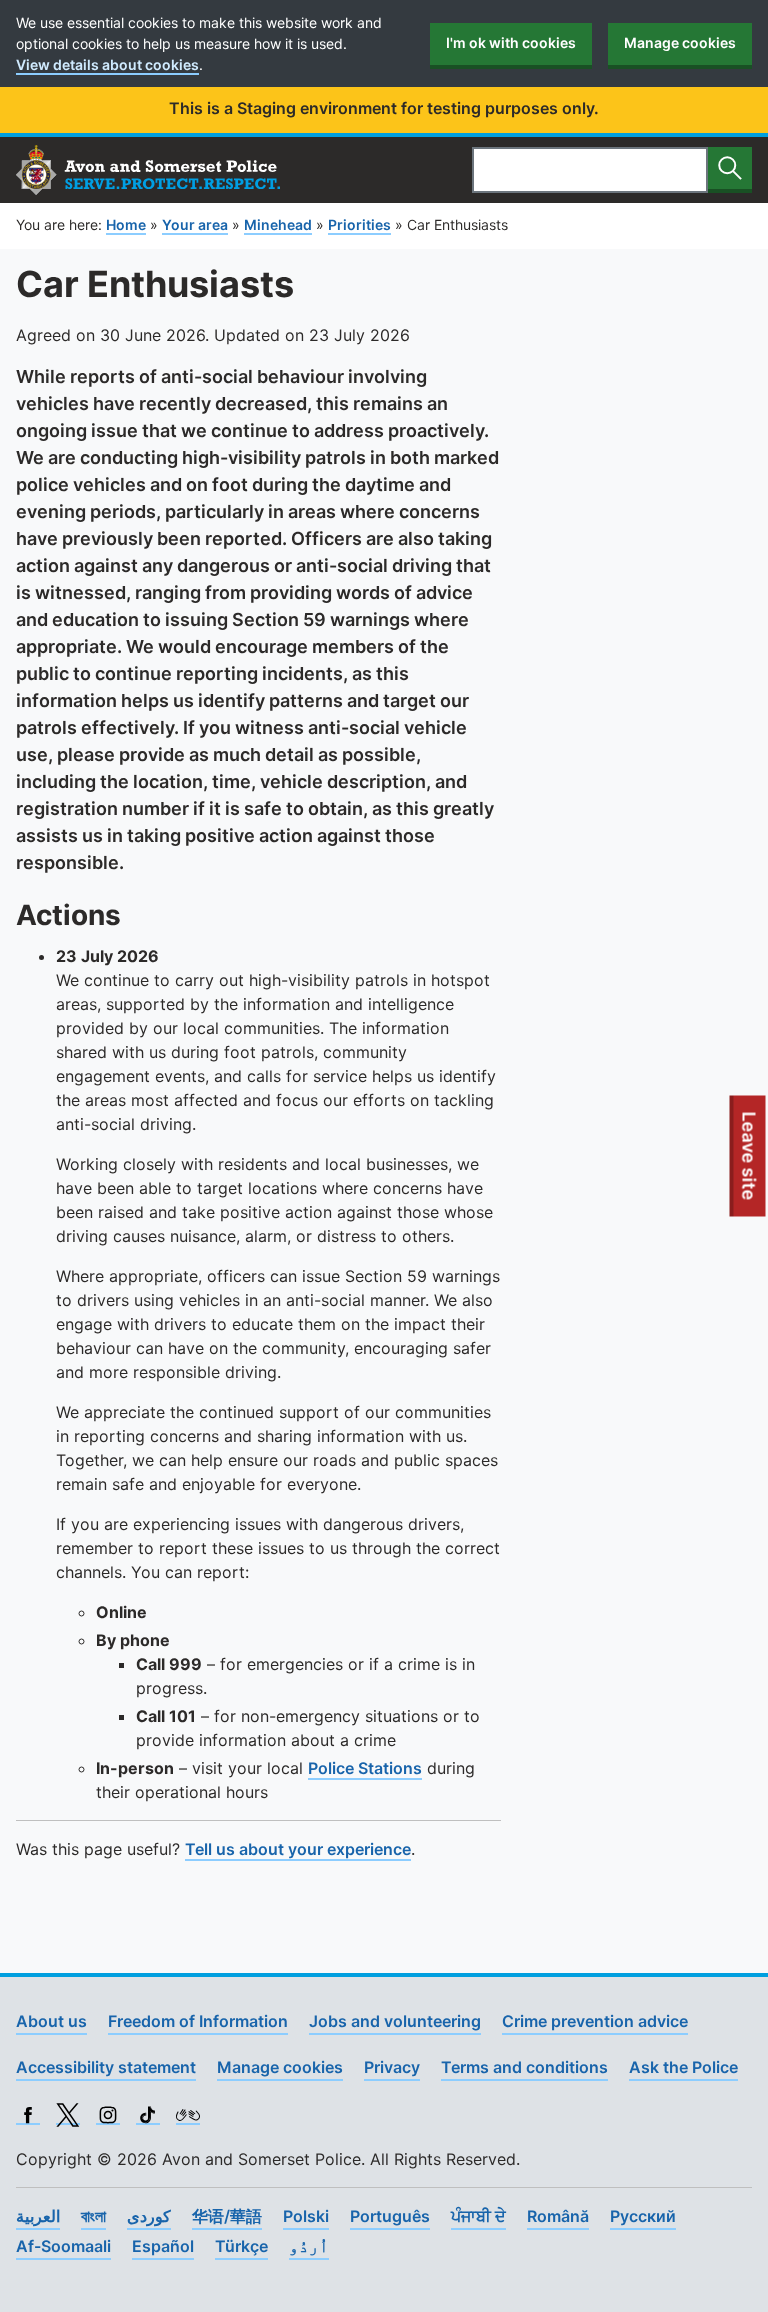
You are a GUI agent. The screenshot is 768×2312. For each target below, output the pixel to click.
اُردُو (309, 2246)
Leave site (750, 1164)
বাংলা (93, 2216)
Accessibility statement (106, 2067)
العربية (38, 2216)
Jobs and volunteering (395, 2021)
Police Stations (365, 1768)
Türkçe (241, 2246)
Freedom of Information (198, 2021)
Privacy (392, 2067)
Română (558, 2216)
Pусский (643, 2216)
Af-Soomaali (63, 2246)
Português (390, 2216)
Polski (306, 2216)
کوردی (149, 2216)
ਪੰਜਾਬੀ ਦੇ (478, 2216)
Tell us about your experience (298, 1849)
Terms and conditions (524, 2067)
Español (163, 2246)
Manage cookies (680, 42)
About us (51, 2021)
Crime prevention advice (595, 2021)
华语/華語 (227, 2216)
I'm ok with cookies (511, 42)
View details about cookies (107, 64)
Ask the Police (683, 2067)
